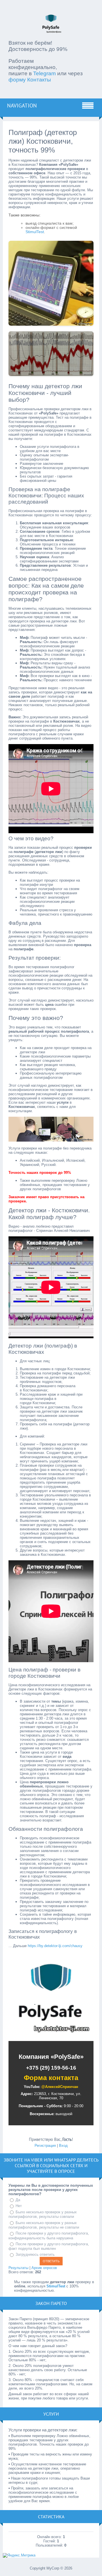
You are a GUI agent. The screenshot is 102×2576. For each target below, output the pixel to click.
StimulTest (35, 232)
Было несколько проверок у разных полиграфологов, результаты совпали (43, 2214)
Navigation (22, 106)
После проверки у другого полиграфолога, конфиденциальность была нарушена (49, 2236)
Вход (63, 2146)
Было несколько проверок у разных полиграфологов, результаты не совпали (44, 2225)
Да (18, 2200)
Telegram (44, 73)
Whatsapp (65, 2160)
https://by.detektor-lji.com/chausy (55, 1946)
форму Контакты (30, 80)
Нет (19, 2206)
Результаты (18, 2268)
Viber (37, 2160)
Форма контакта (51, 2078)
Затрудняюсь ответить (35, 2254)
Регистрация (45, 2146)
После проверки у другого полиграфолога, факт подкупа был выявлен (49, 2246)
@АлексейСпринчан (60, 2087)
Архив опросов (44, 2268)
